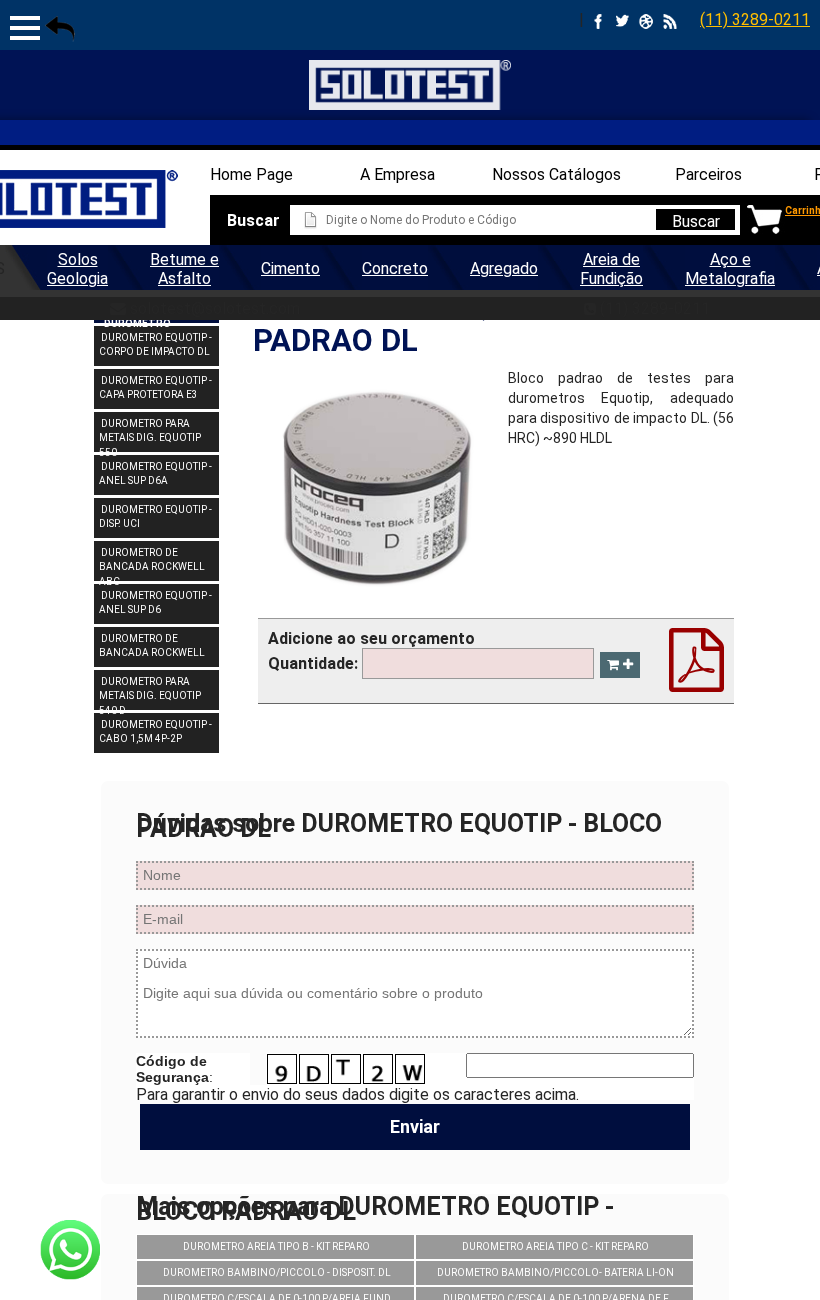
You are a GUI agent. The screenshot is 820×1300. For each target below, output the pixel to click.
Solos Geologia (77, 269)
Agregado (504, 268)
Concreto (395, 268)
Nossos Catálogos (556, 174)
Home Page (251, 174)
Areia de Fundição (611, 269)
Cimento (290, 268)
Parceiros (708, 174)
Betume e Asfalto (184, 269)
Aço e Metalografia (730, 269)
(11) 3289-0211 (755, 19)
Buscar (696, 221)
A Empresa (397, 174)
